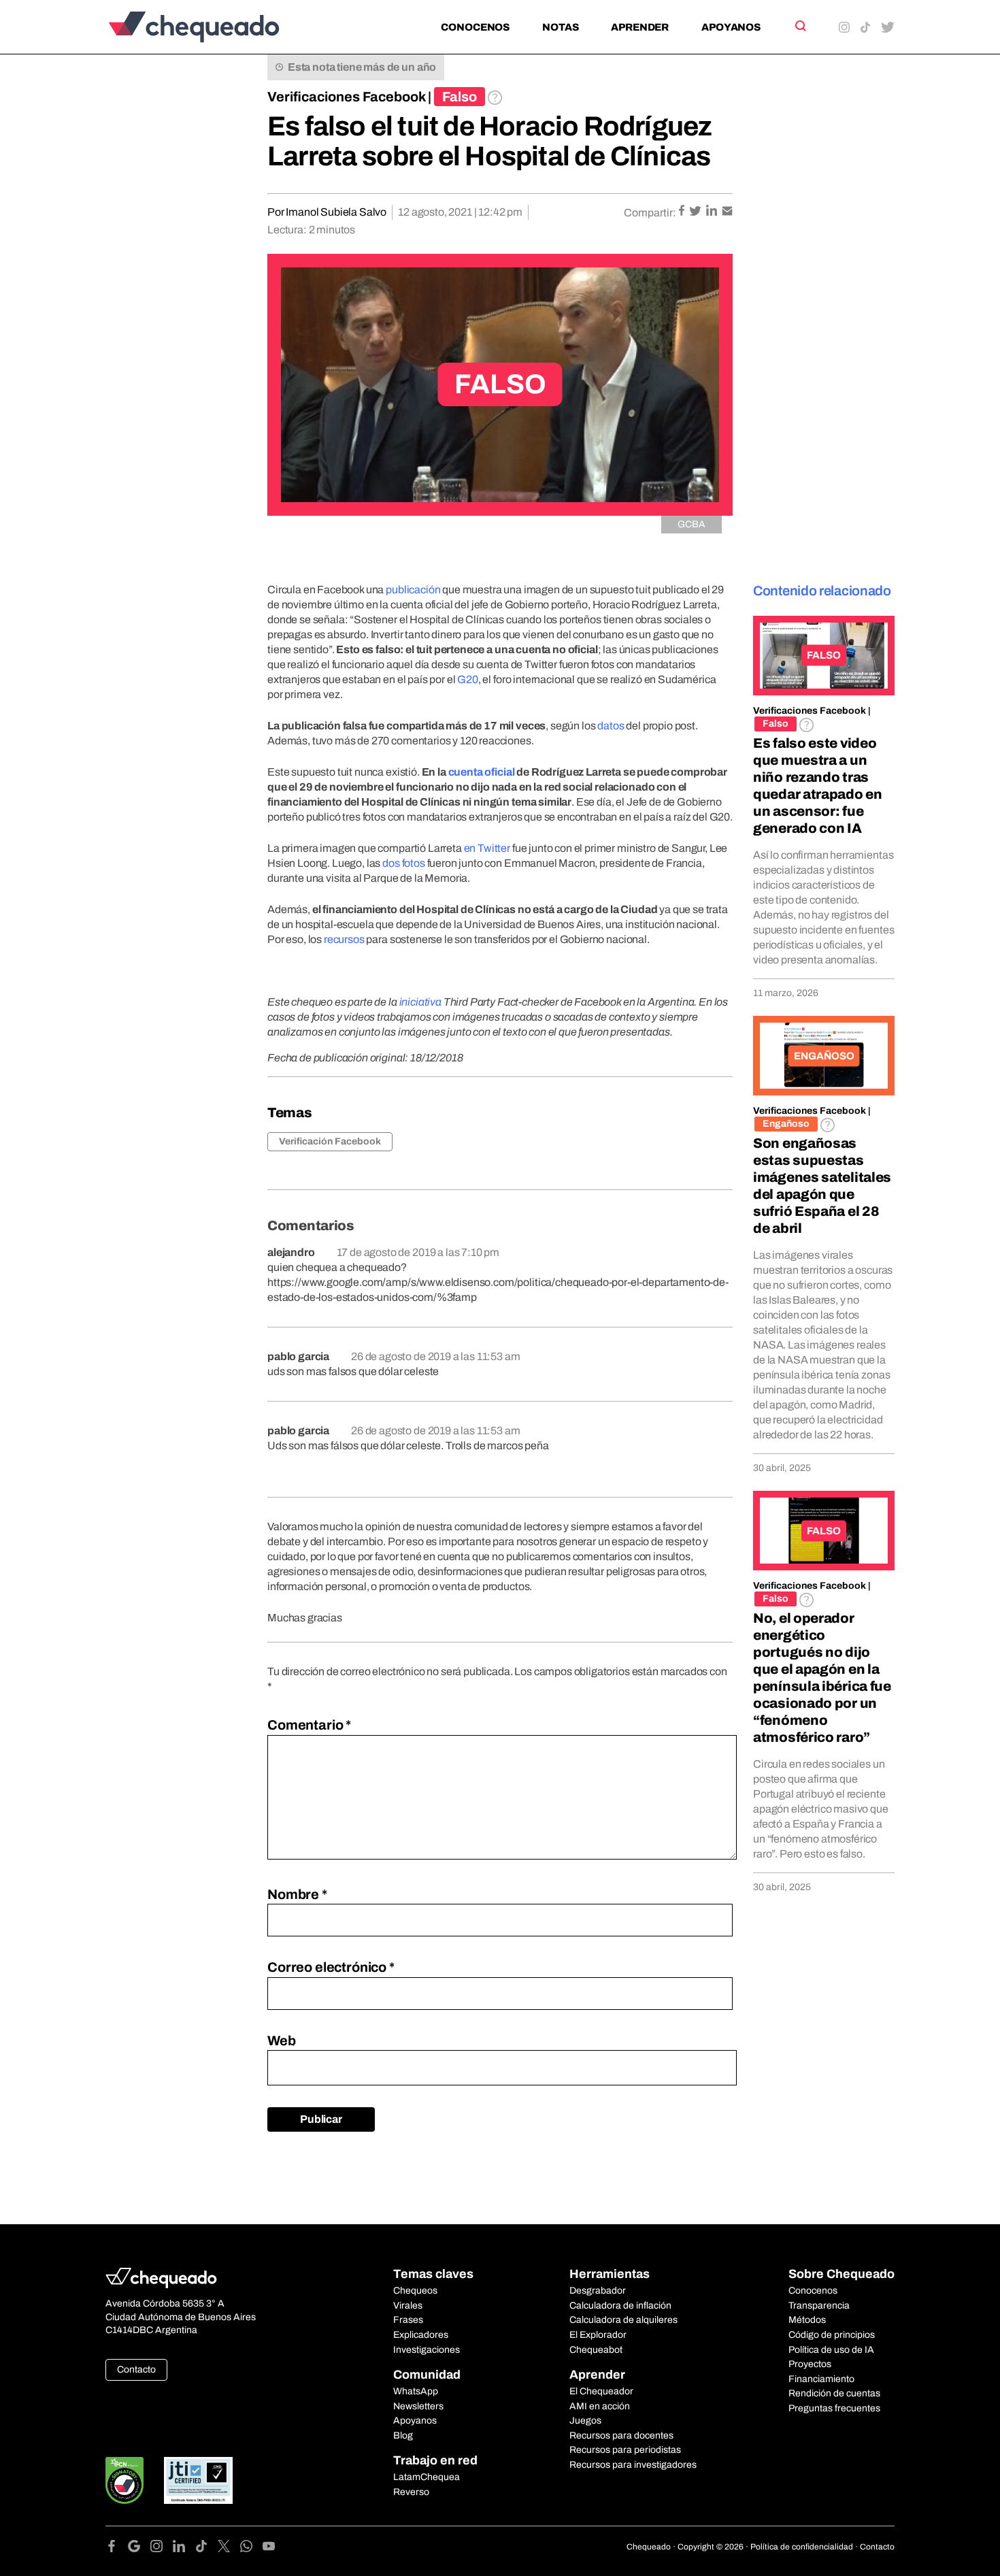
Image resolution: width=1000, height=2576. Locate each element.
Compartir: (650, 213)
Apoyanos (731, 27)
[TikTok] (206, 2548)
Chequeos (415, 2291)
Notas (560, 27)
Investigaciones (427, 2350)
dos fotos (404, 863)
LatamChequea (427, 2477)
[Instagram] (162, 2548)
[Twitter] (229, 2548)
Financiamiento (821, 2379)
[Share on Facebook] (683, 212)
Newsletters (418, 2406)
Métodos (807, 2320)
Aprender (640, 27)
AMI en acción (600, 2406)
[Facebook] (117, 2548)
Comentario (309, 1725)
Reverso (411, 2492)
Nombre (297, 1894)
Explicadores (421, 2335)
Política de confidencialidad (802, 2547)
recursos (344, 939)
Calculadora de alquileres (623, 2320)
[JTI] (199, 2480)
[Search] (800, 26)
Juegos (585, 2421)
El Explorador (598, 2335)
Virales (408, 2306)
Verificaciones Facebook (347, 97)
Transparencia (819, 2306)
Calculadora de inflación (620, 2306)
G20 (468, 679)
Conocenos (475, 27)
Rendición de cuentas (834, 2393)
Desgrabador (598, 2291)
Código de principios (832, 2335)
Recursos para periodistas (625, 2450)
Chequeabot (596, 2350)
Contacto (136, 2369)
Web (282, 2041)
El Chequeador (601, 2391)
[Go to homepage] (217, 27)
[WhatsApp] (251, 2548)
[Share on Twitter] (696, 212)
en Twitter (487, 848)
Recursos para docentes (621, 2435)
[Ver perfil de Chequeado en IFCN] (124, 2480)
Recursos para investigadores (633, 2465)
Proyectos (810, 2364)
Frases (408, 2320)
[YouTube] (269, 2548)
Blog (403, 2435)
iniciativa (420, 1002)
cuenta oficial (482, 772)
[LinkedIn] (184, 2548)
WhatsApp (416, 2391)
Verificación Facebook (330, 1141)
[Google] (139, 2548)
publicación (413, 590)
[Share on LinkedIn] (713, 212)
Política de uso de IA (831, 2350)
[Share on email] (727, 212)
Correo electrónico (331, 1967)
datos (611, 726)
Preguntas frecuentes (834, 2408)
